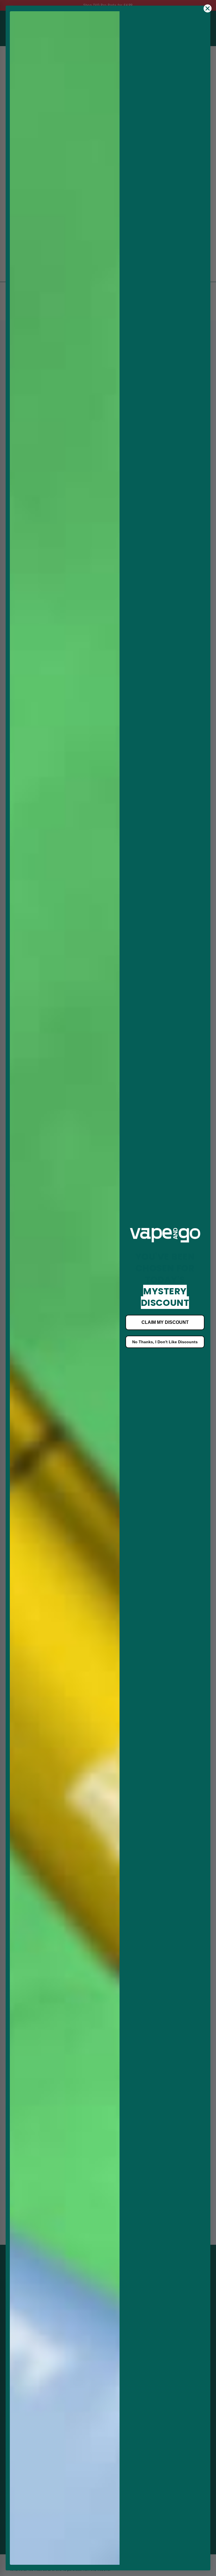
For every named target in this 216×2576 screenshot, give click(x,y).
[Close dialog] (208, 8)
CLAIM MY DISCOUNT (165, 1322)
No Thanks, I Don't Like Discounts (165, 1342)
